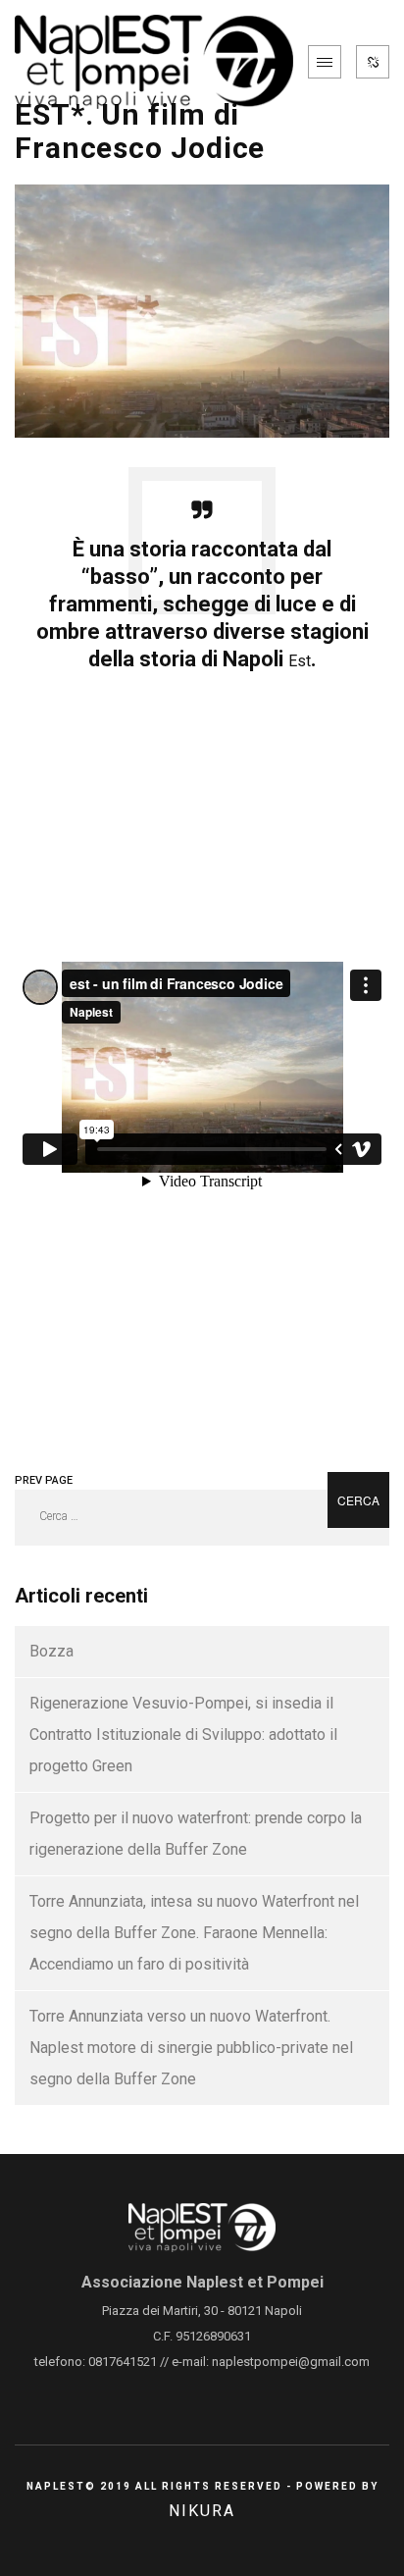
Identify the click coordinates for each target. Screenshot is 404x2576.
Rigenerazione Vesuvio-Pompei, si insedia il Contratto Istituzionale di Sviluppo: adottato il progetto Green (183, 1735)
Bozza (51, 1651)
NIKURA (202, 2511)
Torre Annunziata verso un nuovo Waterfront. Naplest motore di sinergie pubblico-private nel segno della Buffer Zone (191, 2048)
